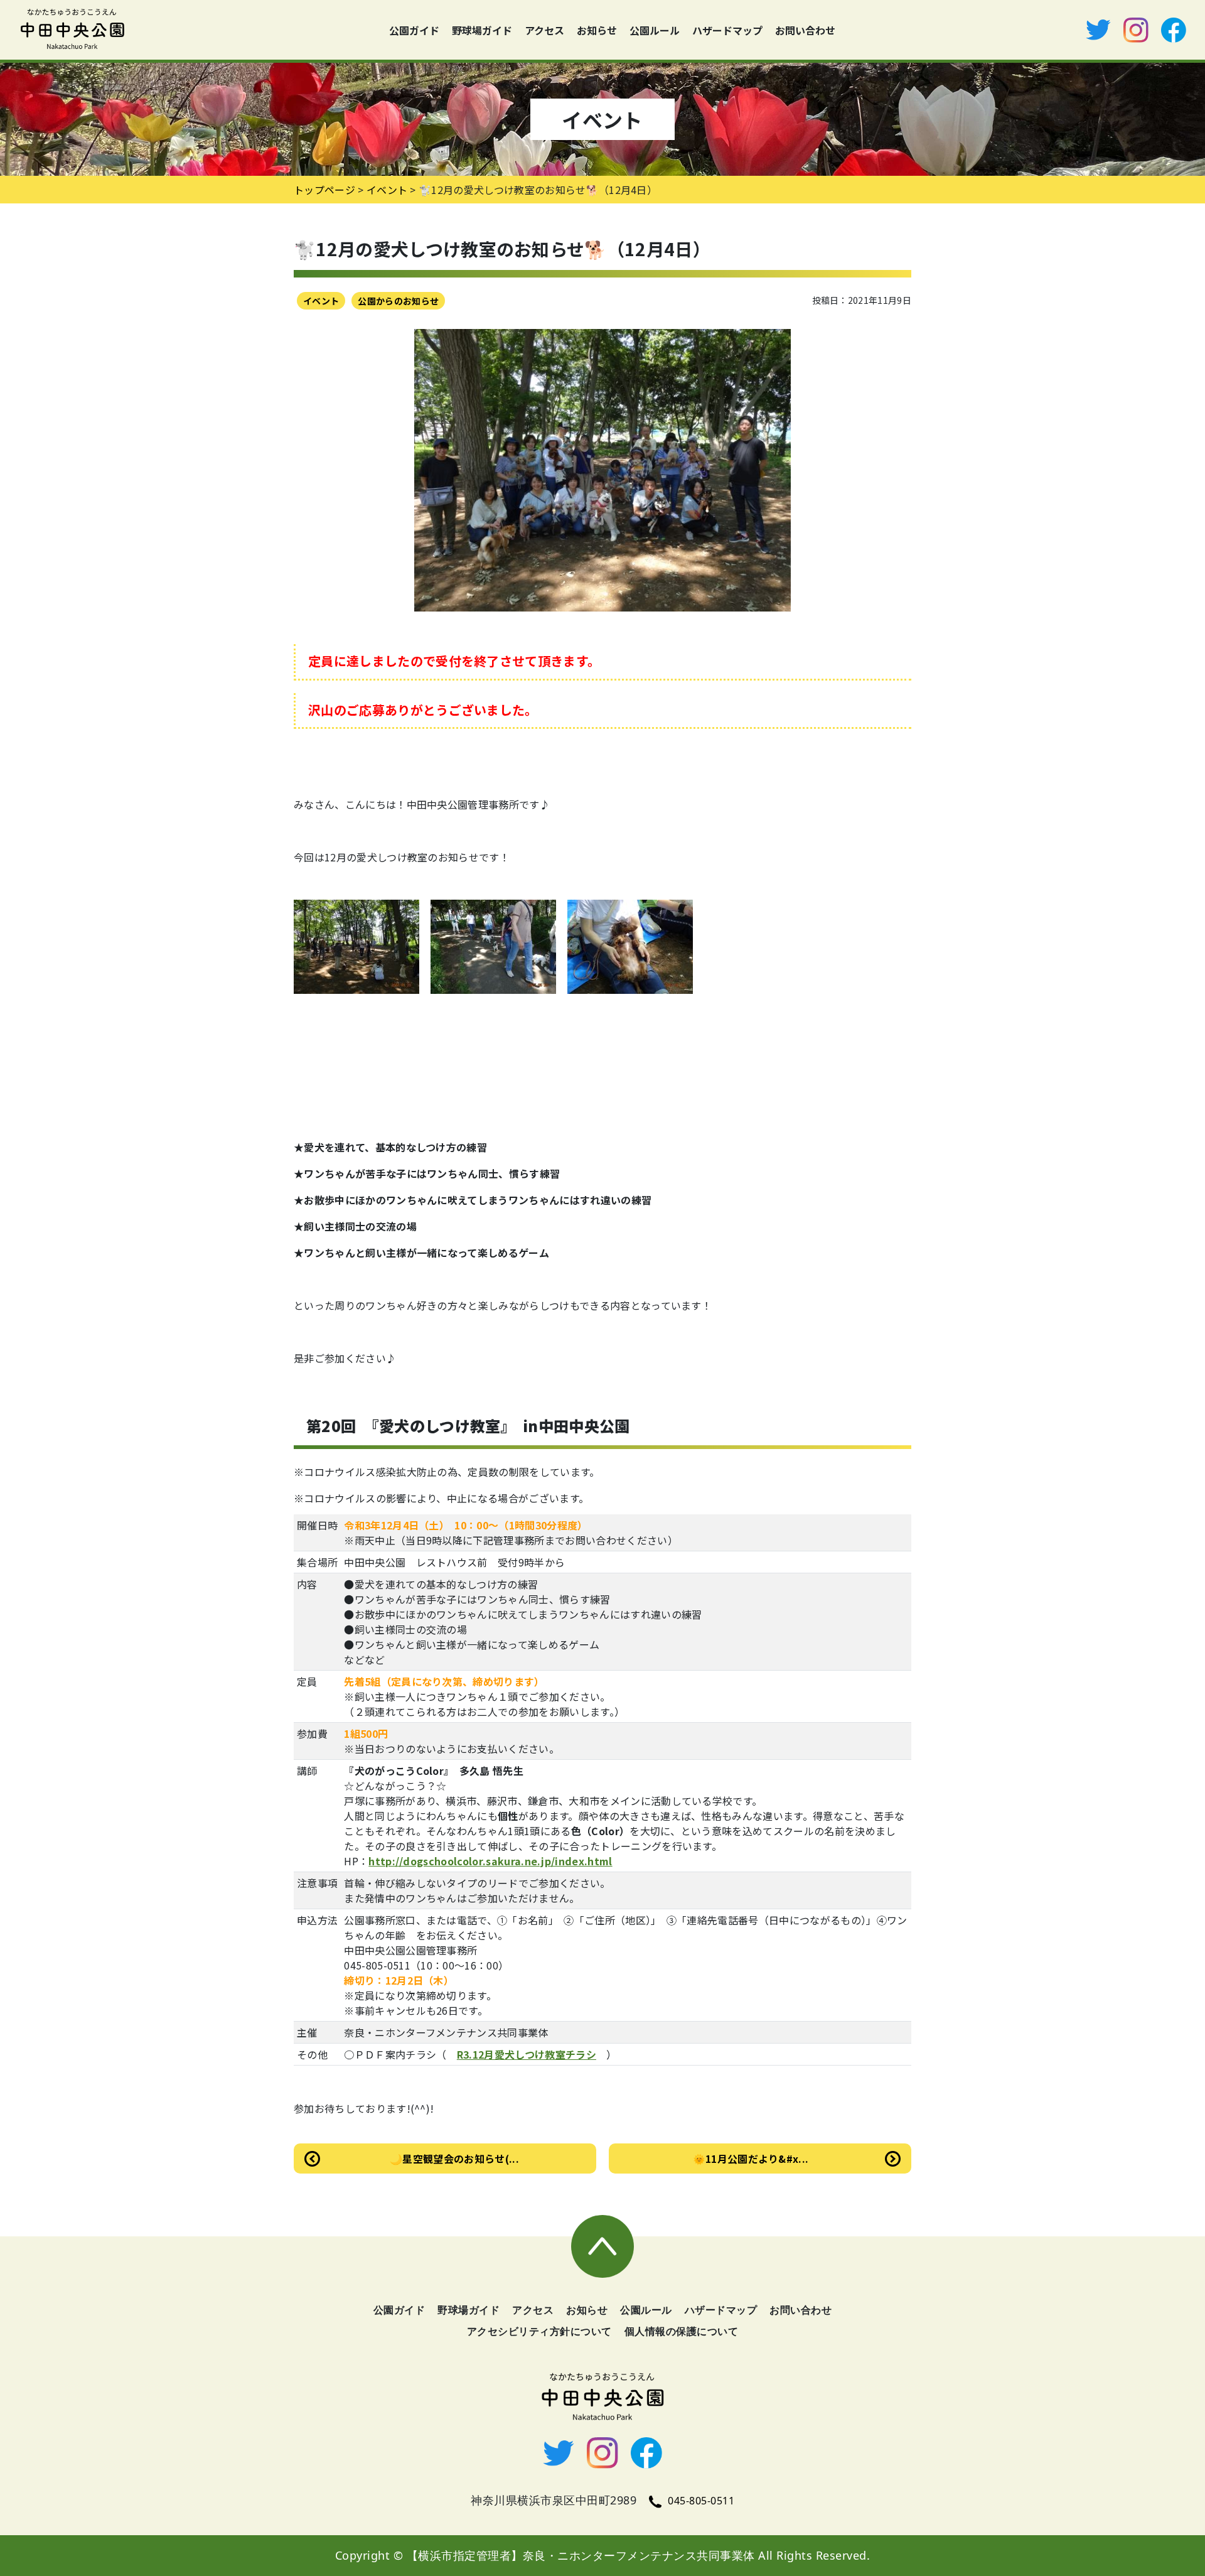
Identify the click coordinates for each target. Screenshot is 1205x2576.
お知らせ (597, 30)
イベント (321, 301)
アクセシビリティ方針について (539, 2331)
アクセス (544, 30)
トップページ (324, 190)
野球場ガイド (482, 30)
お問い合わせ (805, 30)
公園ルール (655, 30)
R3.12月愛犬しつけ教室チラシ (527, 2054)
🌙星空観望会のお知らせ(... (454, 2158)
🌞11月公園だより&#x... (751, 2158)
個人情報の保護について (682, 2331)
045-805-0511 (701, 2501)
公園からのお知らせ (398, 301)
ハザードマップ (727, 30)
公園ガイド (414, 30)
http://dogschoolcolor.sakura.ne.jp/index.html (490, 1861)
